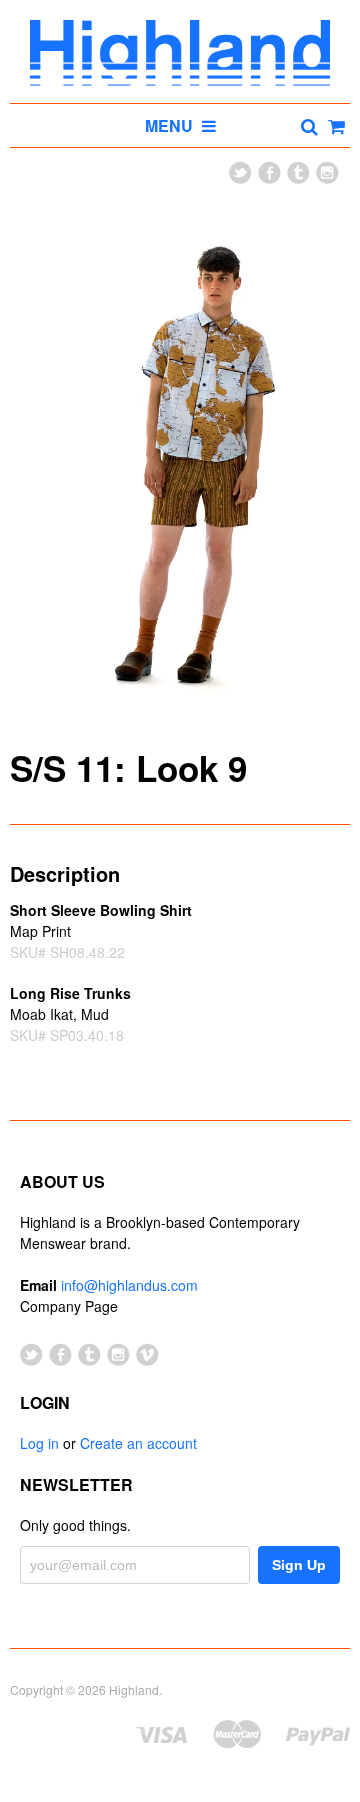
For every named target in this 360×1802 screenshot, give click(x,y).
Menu (171, 125)
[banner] (180, 53)
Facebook (269, 172)
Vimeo (147, 1354)
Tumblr (298, 172)
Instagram (327, 172)
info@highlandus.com (129, 1285)
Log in (39, 1443)
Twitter (240, 172)
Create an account (138, 1443)
